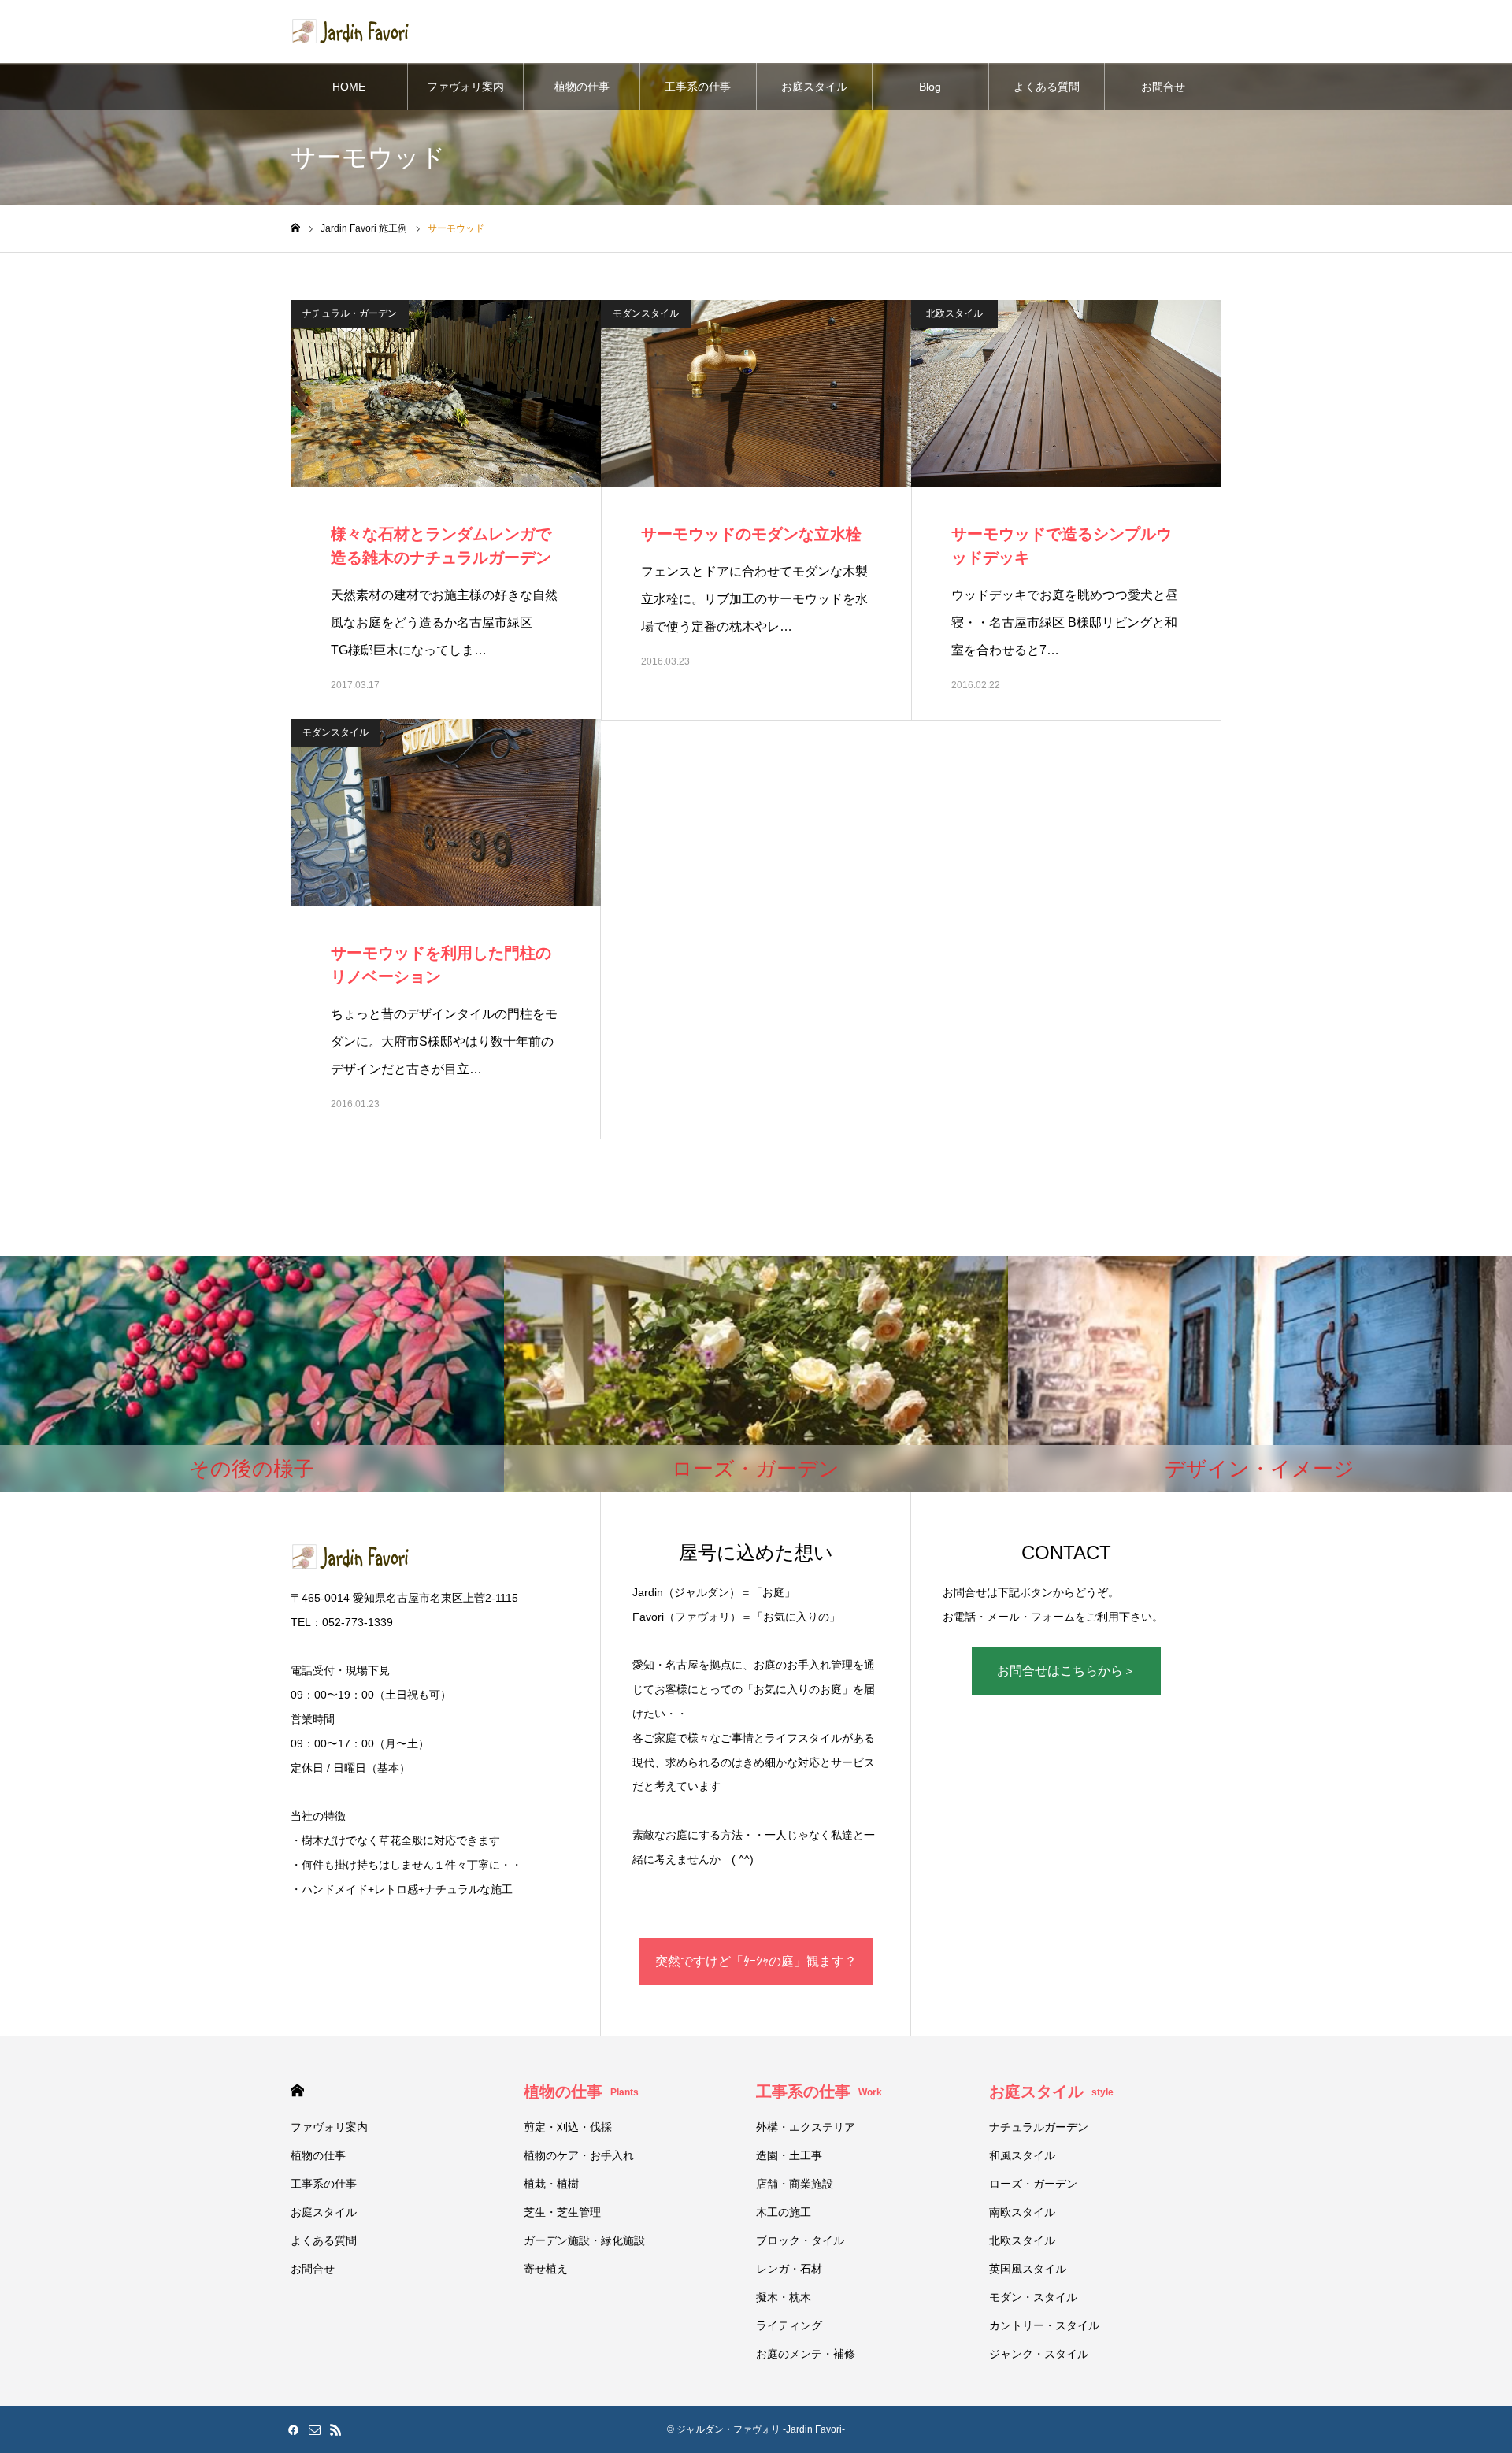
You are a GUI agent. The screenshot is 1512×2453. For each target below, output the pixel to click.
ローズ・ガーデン (1033, 2184)
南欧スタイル (1022, 2212)
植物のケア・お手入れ (579, 2155)
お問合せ (1163, 87)
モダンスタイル (646, 313)
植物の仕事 (582, 87)
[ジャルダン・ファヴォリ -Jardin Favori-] (350, 31)
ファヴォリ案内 (465, 87)
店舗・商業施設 (795, 2184)
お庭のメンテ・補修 (806, 2354)
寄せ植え (546, 2269)
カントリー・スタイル (1044, 2325)
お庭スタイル (814, 87)
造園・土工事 (789, 2155)
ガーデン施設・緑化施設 (584, 2240)
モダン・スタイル (1033, 2297)
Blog (930, 87)
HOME (349, 87)
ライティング (789, 2325)
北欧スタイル (954, 313)
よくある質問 (1047, 87)
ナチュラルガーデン (1039, 2127)
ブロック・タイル (800, 2240)
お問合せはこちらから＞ (1066, 1671)
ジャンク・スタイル (1039, 2354)
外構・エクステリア (806, 2127)
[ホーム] (295, 228)
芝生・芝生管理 (562, 2212)
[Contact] (314, 2429)
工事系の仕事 (698, 87)
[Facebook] (293, 2429)
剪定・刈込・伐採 (568, 2127)
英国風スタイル (1028, 2269)
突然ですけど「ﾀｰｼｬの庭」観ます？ (756, 1961)
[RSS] (335, 2429)
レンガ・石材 (789, 2269)
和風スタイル (1022, 2155)
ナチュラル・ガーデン (350, 313)
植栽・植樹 (551, 2184)
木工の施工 (784, 2212)
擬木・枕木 (784, 2297)
